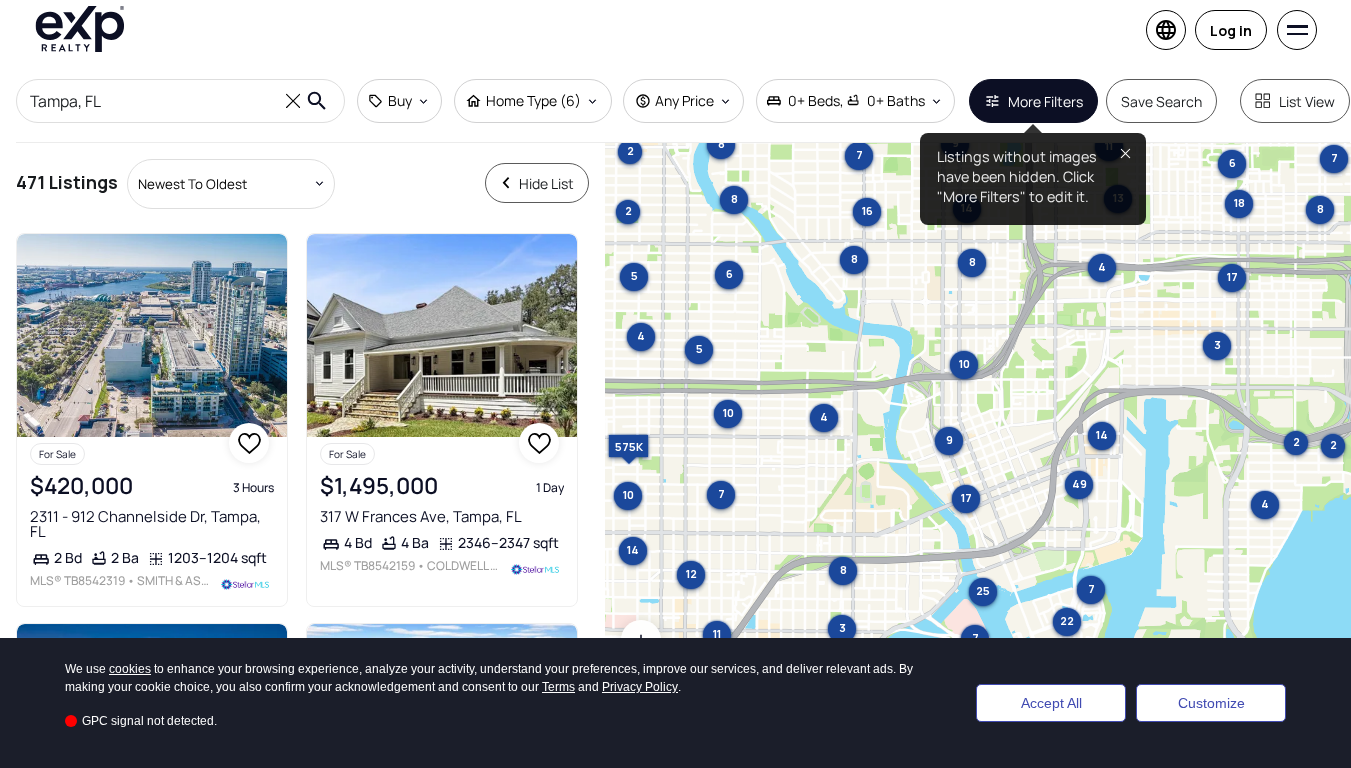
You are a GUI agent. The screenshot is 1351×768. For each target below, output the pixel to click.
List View (1307, 101)
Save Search (1161, 101)
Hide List (546, 183)
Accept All (1051, 703)
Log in (1231, 30)
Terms (558, 687)
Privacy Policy (640, 687)
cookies (130, 669)
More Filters (1045, 101)
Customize (1211, 703)
